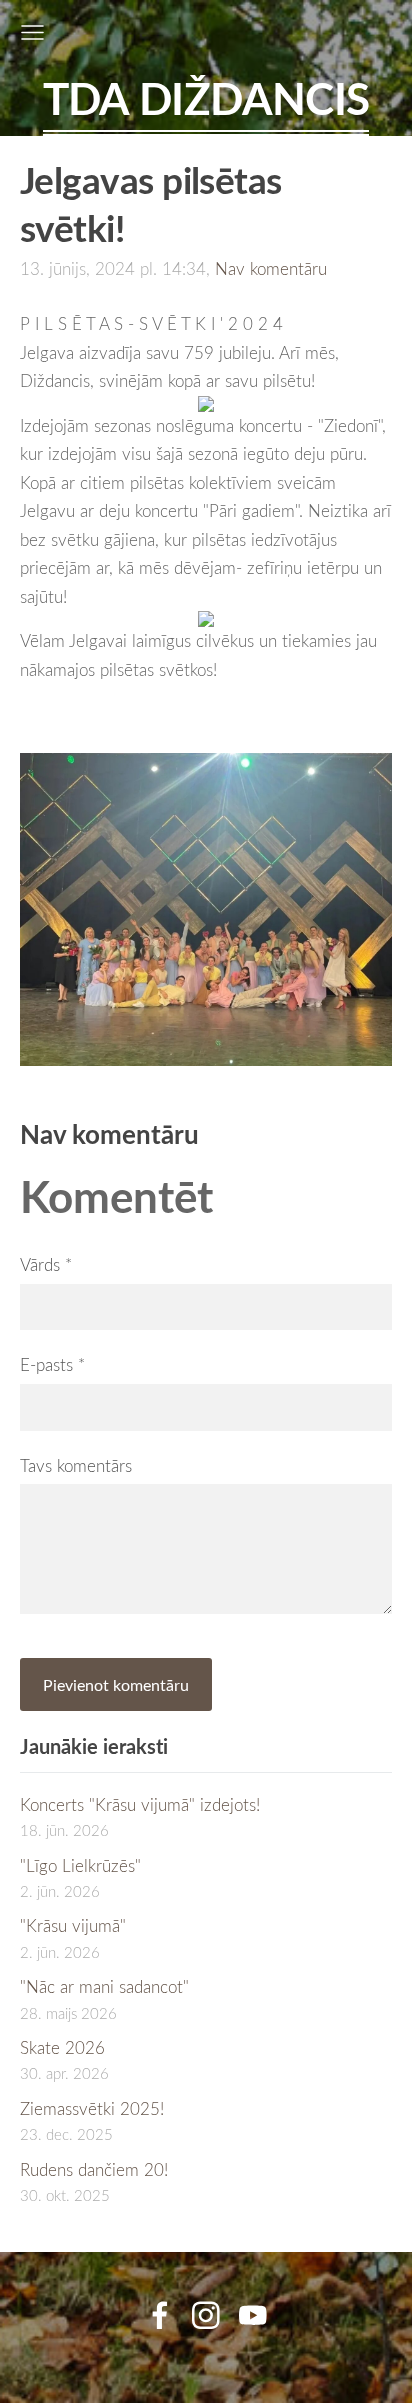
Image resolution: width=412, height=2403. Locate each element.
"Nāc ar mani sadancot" (104, 1986)
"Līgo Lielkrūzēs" (80, 1865)
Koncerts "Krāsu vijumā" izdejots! (140, 1804)
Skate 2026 (62, 2047)
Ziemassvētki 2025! (92, 2108)
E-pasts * (52, 1364)
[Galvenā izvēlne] (32, 32)
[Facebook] (160, 2315)
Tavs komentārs (76, 1465)
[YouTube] (253, 2315)
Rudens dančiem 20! (94, 2169)
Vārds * (46, 1264)
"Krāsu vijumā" (73, 1925)
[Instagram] (206, 2315)
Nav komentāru (271, 268)
